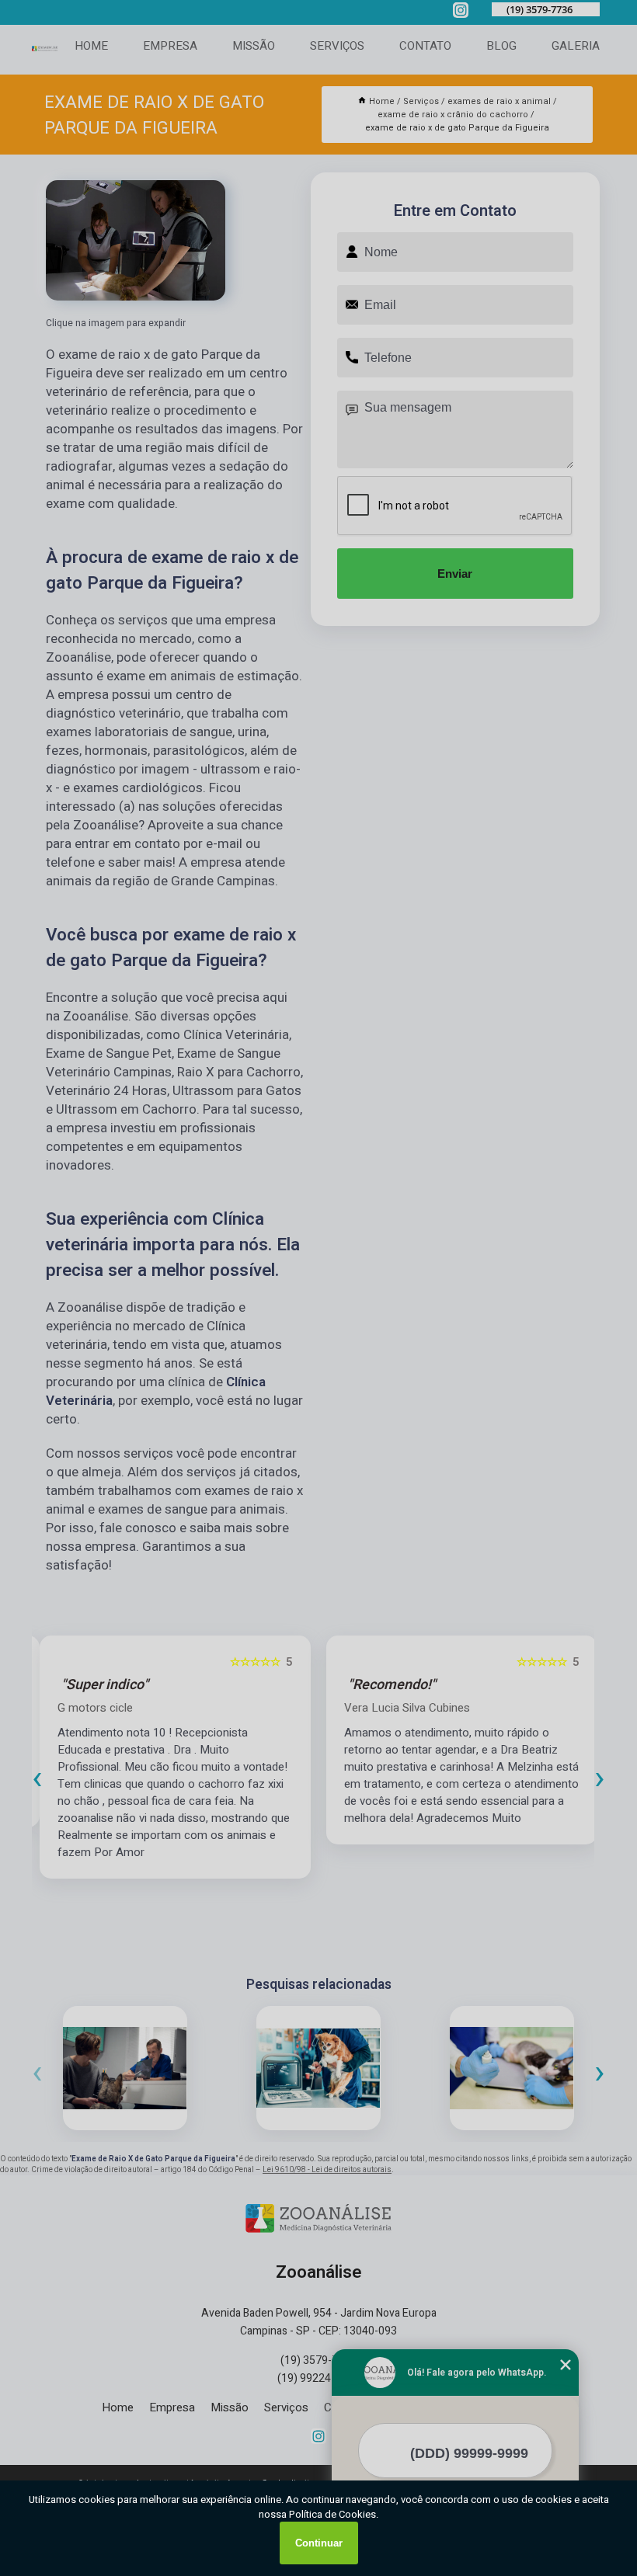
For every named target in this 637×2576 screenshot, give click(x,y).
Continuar (319, 2543)
